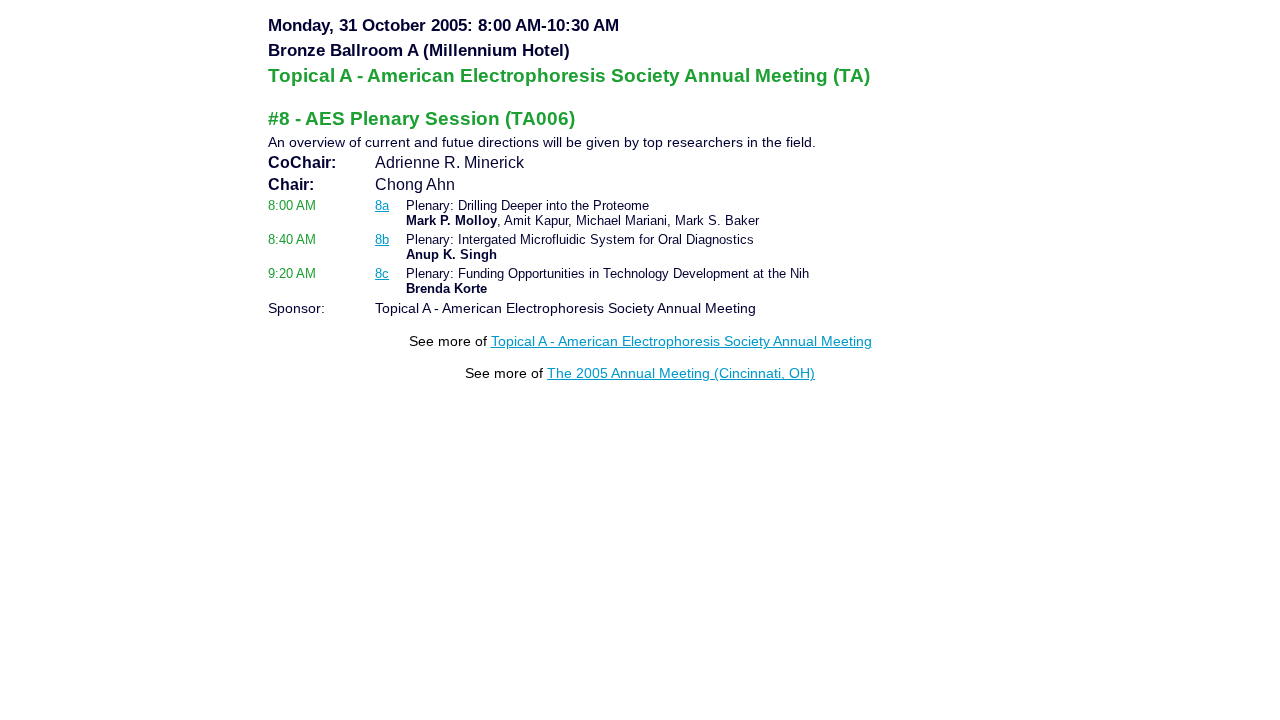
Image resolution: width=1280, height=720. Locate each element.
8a (382, 205)
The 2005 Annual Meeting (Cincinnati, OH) (681, 373)
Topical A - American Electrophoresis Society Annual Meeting (681, 341)
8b (382, 239)
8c (382, 273)
